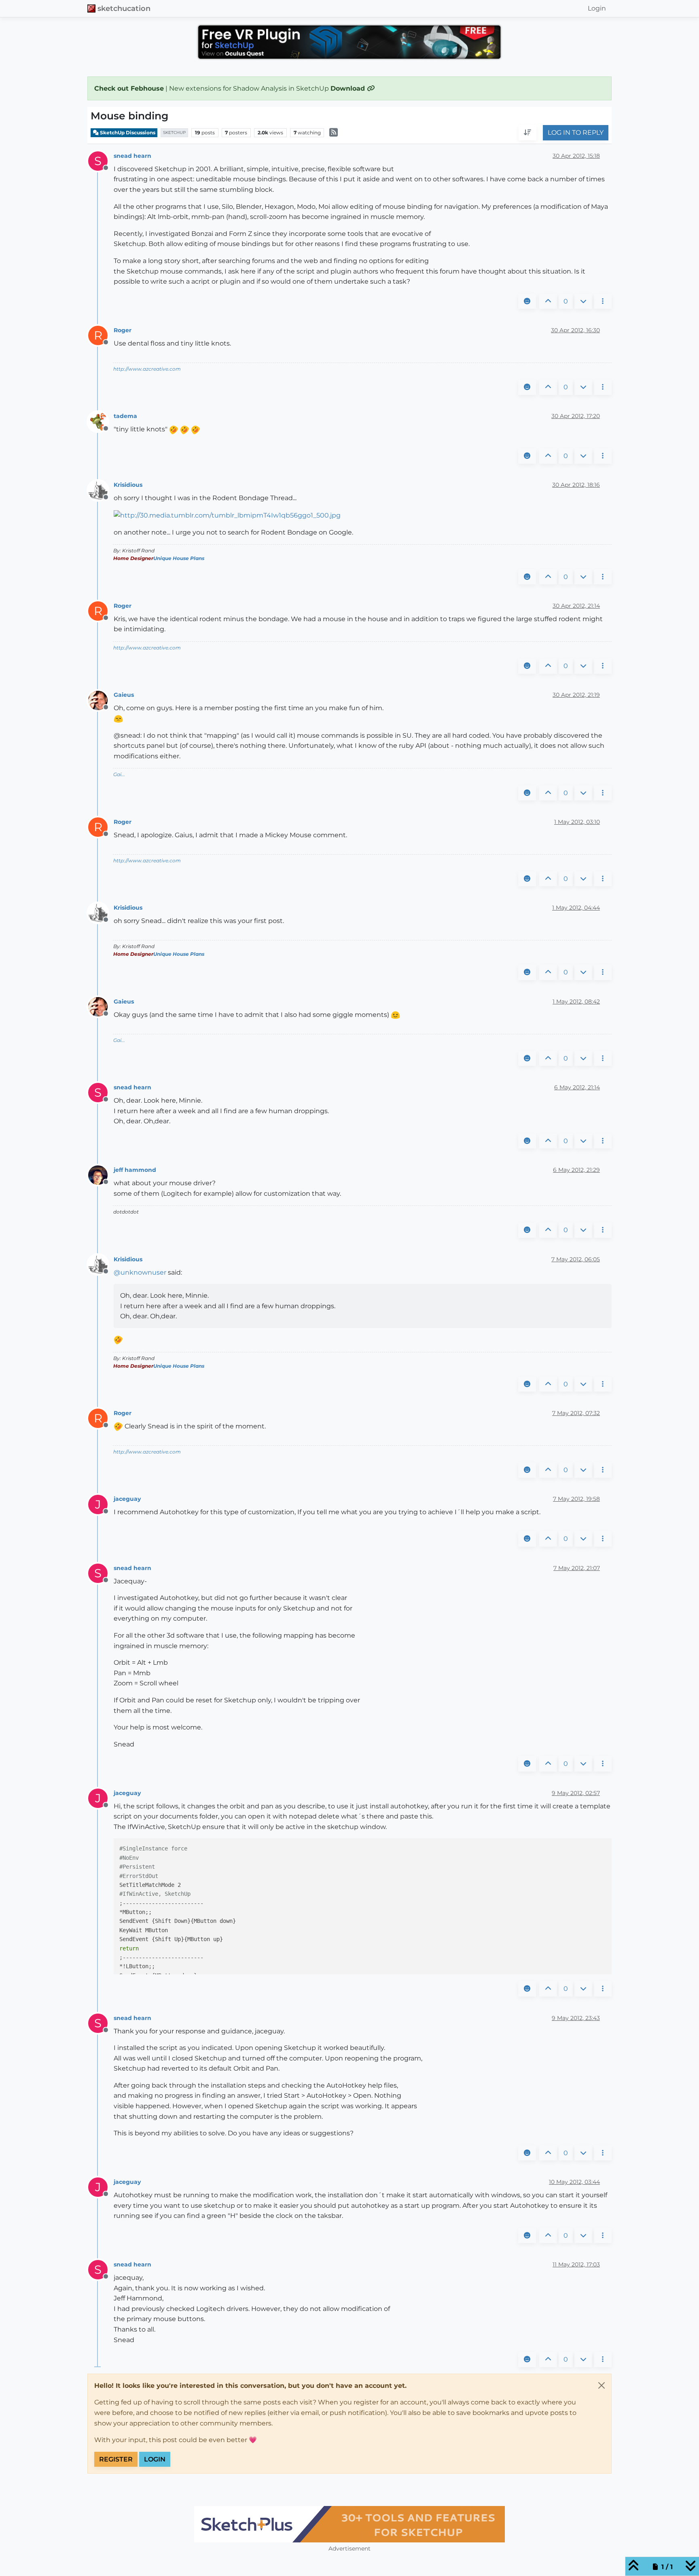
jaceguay (127, 1499)
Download (349, 88)
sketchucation (124, 8)
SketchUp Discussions (127, 133)
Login (155, 2459)
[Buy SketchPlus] (349, 2524)
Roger (123, 330)
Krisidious (128, 485)
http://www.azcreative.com (147, 369)
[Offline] (101, 421)
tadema (125, 416)
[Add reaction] (527, 301)
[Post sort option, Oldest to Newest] (527, 133)
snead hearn (132, 156)
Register (116, 2459)
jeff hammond (135, 1170)
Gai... (119, 774)
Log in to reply (576, 133)
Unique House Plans (179, 558)
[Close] (602, 2385)
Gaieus (124, 695)
